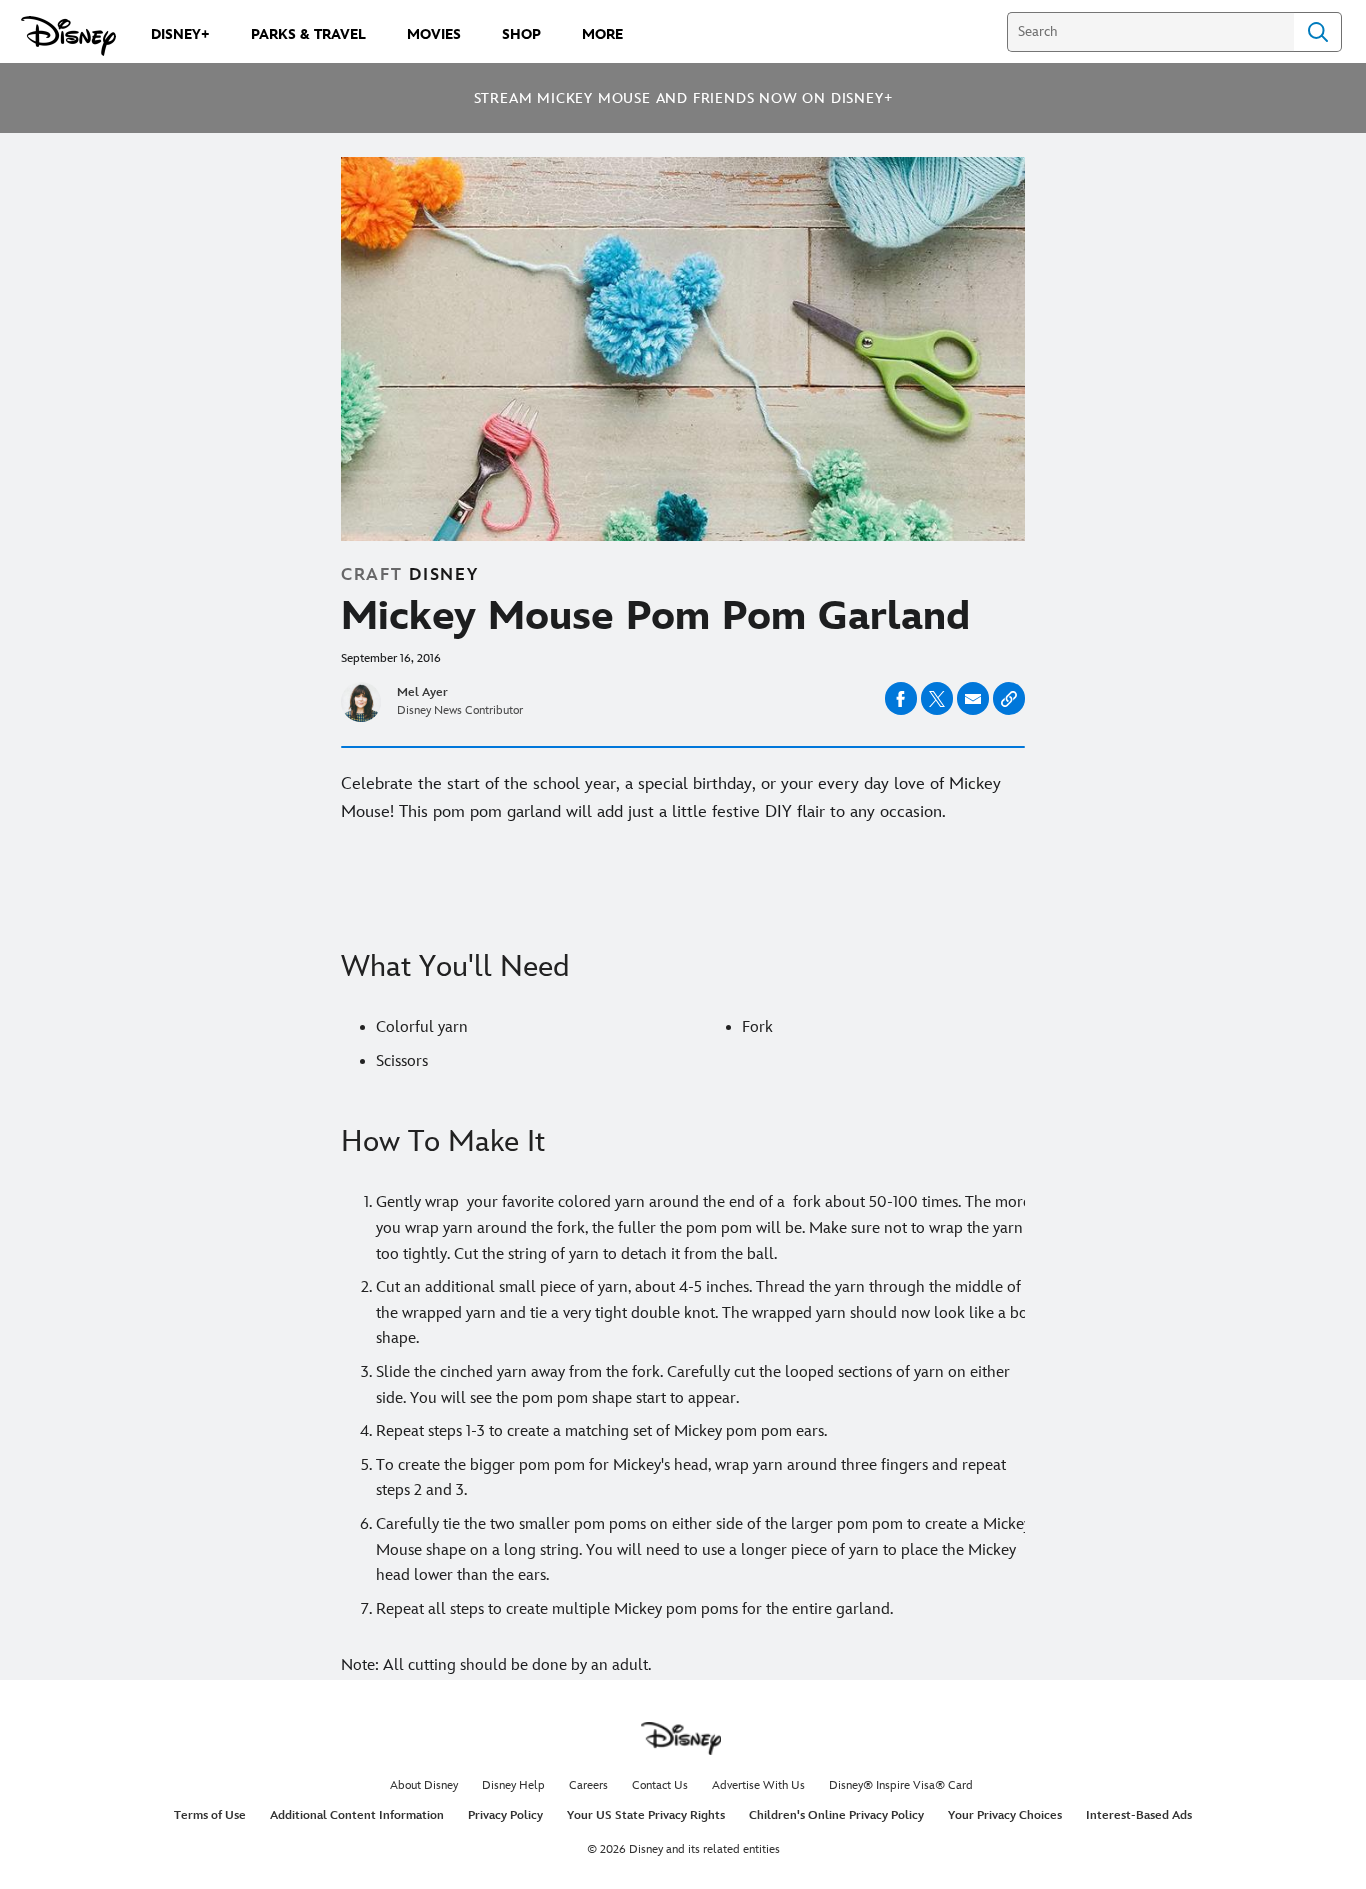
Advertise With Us (758, 1785)
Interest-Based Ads (1139, 1815)
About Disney (424, 1785)
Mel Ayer (422, 692)
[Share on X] (937, 698)
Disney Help (513, 1785)
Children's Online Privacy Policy (836, 1815)
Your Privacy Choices (1005, 1815)
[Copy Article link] (1009, 698)
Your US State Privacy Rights (646, 1815)
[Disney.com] (68, 36)
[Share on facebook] (901, 698)
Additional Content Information (357, 1815)
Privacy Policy (505, 1815)
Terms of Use (210, 1815)
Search (1318, 32)
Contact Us (660, 1785)
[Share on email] (973, 699)
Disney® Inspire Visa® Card (901, 1785)
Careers (588, 1785)
